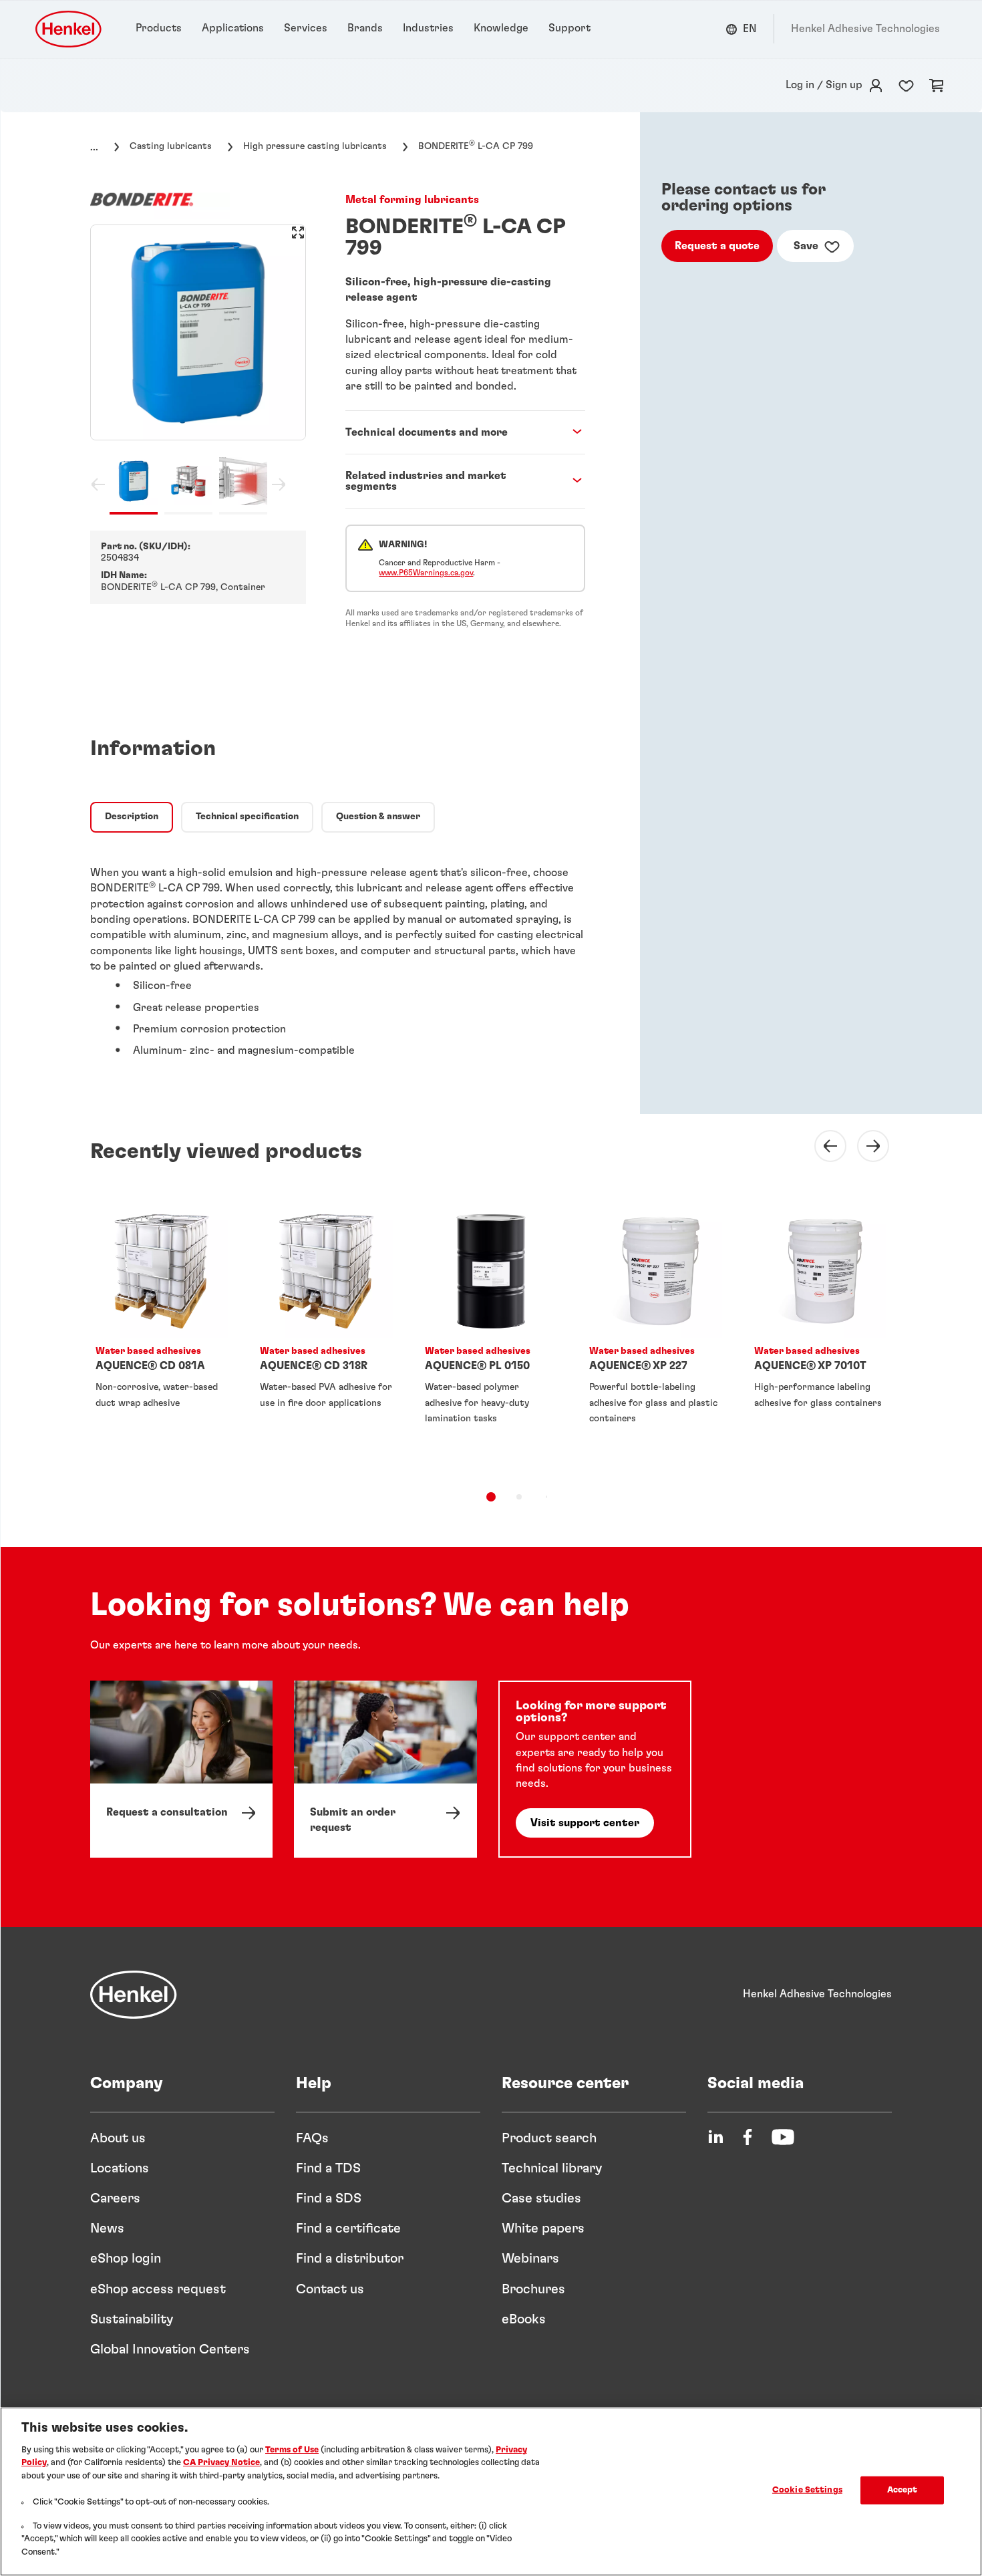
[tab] (132, 817)
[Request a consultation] (181, 1769)
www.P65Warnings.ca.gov (426, 573)
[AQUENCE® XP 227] (655, 1336)
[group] (198, 370)
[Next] (865, 1146)
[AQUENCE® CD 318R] (326, 1336)
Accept (903, 2490)
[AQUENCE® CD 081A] (162, 1336)
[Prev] (822, 1146)
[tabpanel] (338, 955)
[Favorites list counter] (906, 86)
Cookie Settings (807, 2490)
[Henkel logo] (69, 29)
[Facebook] (748, 2137)
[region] (491, 2491)
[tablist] (491, 1497)
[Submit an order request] (385, 1769)
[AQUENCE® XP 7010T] (820, 1336)
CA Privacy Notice (221, 2463)
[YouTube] (783, 2137)
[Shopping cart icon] (937, 86)
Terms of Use (292, 2450)
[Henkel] (134, 1995)
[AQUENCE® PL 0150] (491, 1336)
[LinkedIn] (715, 2137)
